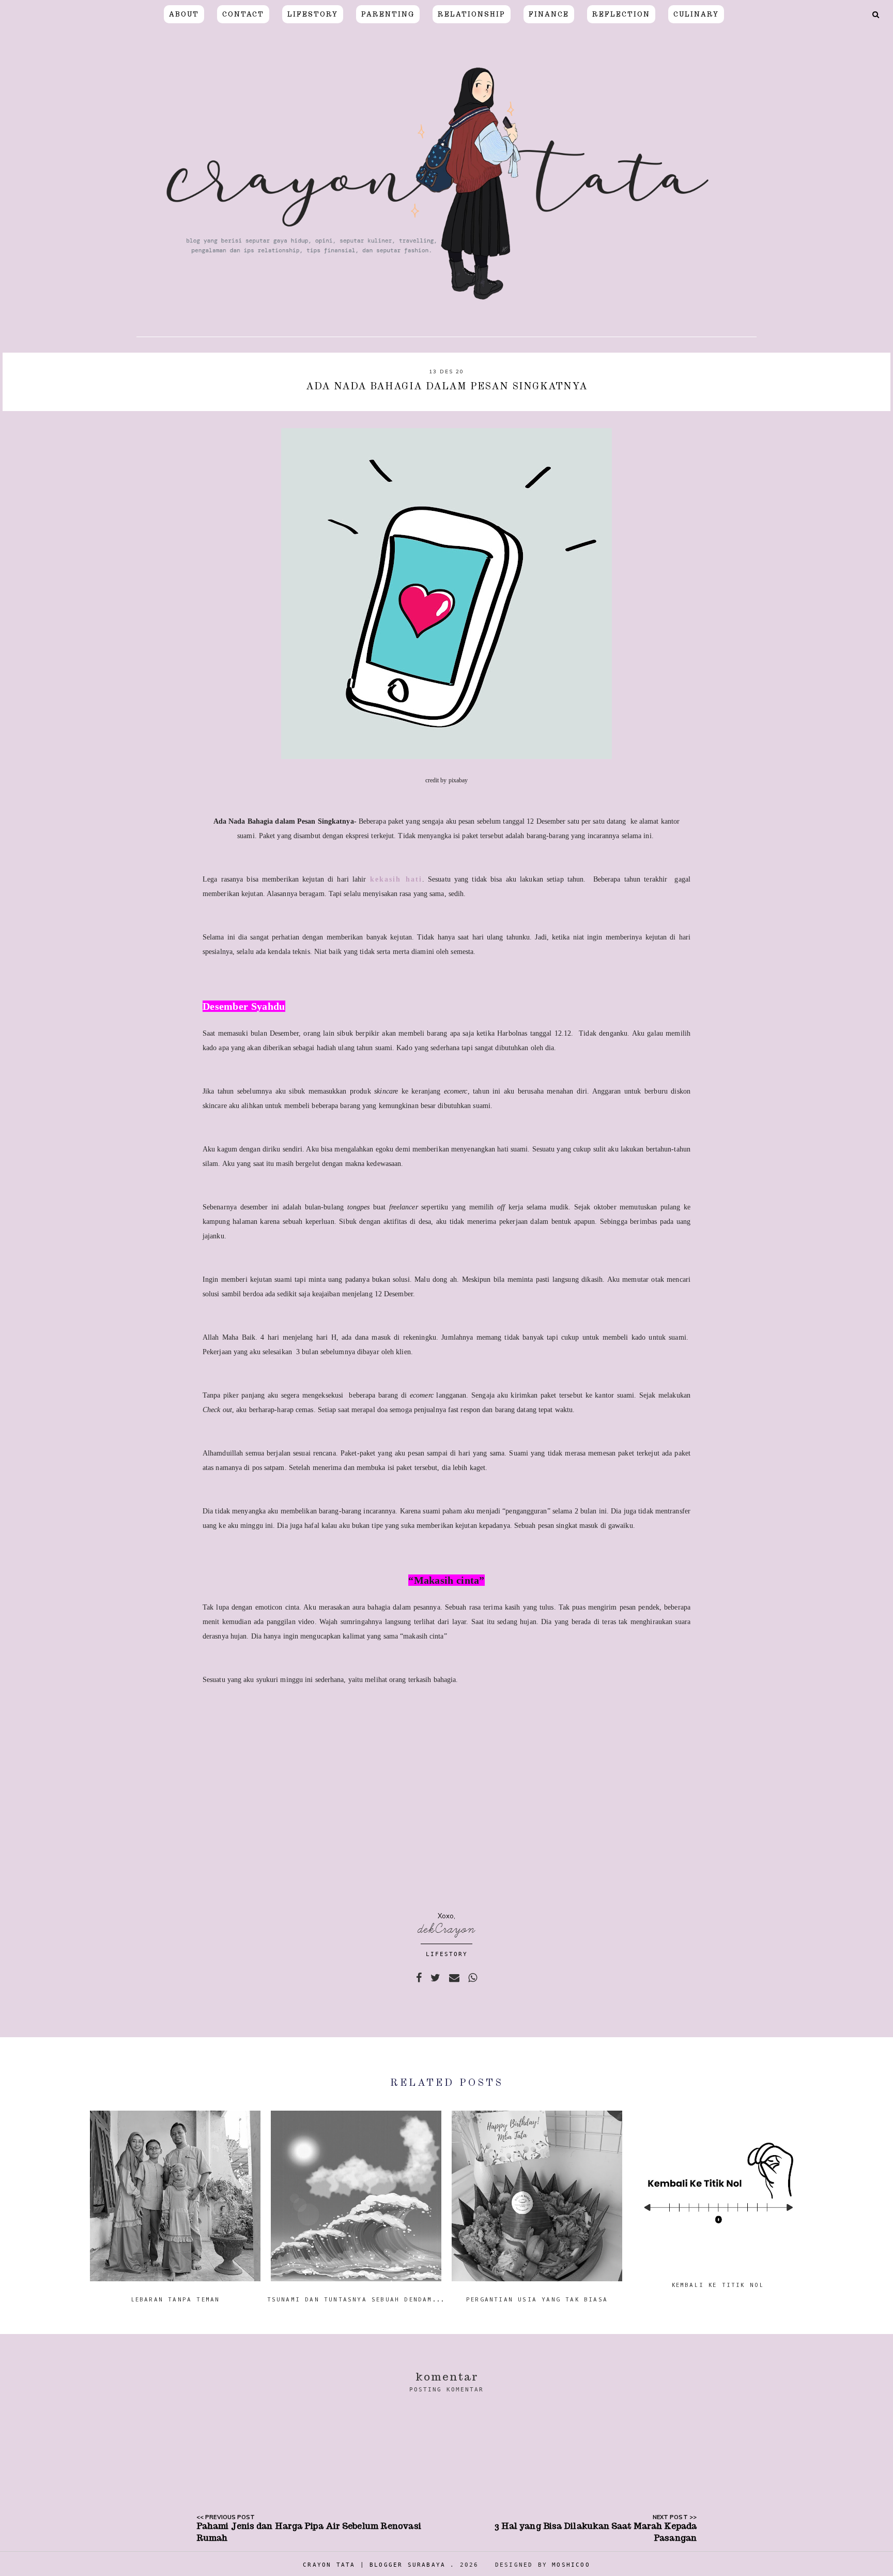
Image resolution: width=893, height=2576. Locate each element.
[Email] (454, 1978)
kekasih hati (396, 879)
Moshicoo (571, 2565)
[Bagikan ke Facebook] (419, 1978)
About (184, 14)
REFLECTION (621, 14)
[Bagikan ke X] (435, 1978)
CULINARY (696, 14)
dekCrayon (447, 1929)
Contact (243, 14)
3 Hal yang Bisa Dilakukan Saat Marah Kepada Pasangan (596, 2532)
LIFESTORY (313, 14)
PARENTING (388, 14)
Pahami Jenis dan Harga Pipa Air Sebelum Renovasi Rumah (309, 2532)
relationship (472, 14)
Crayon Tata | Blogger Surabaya (374, 2565)
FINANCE (549, 14)
